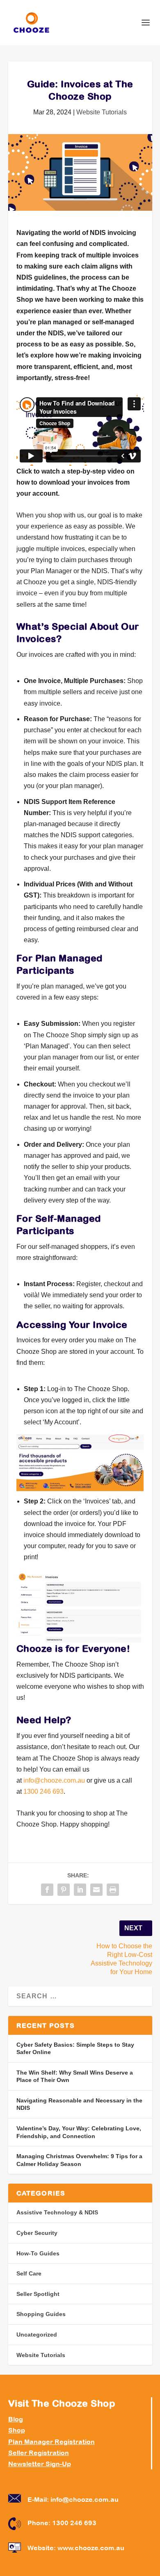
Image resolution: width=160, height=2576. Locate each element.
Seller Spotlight (38, 2294)
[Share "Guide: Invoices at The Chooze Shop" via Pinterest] (64, 1890)
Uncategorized (37, 2335)
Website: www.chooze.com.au (76, 2548)
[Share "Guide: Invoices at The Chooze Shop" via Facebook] (47, 1890)
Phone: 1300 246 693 (62, 2523)
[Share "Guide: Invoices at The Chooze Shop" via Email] (96, 1890)
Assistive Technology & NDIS (57, 2212)
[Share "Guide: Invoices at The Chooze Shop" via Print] (113, 1890)
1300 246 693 (43, 1791)
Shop (17, 2430)
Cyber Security (37, 2233)
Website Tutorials (102, 112)
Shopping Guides (41, 2314)
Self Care (29, 2273)
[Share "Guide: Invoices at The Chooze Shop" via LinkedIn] (80, 1890)
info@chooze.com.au (54, 1780)
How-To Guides (38, 2253)
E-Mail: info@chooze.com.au (73, 2499)
